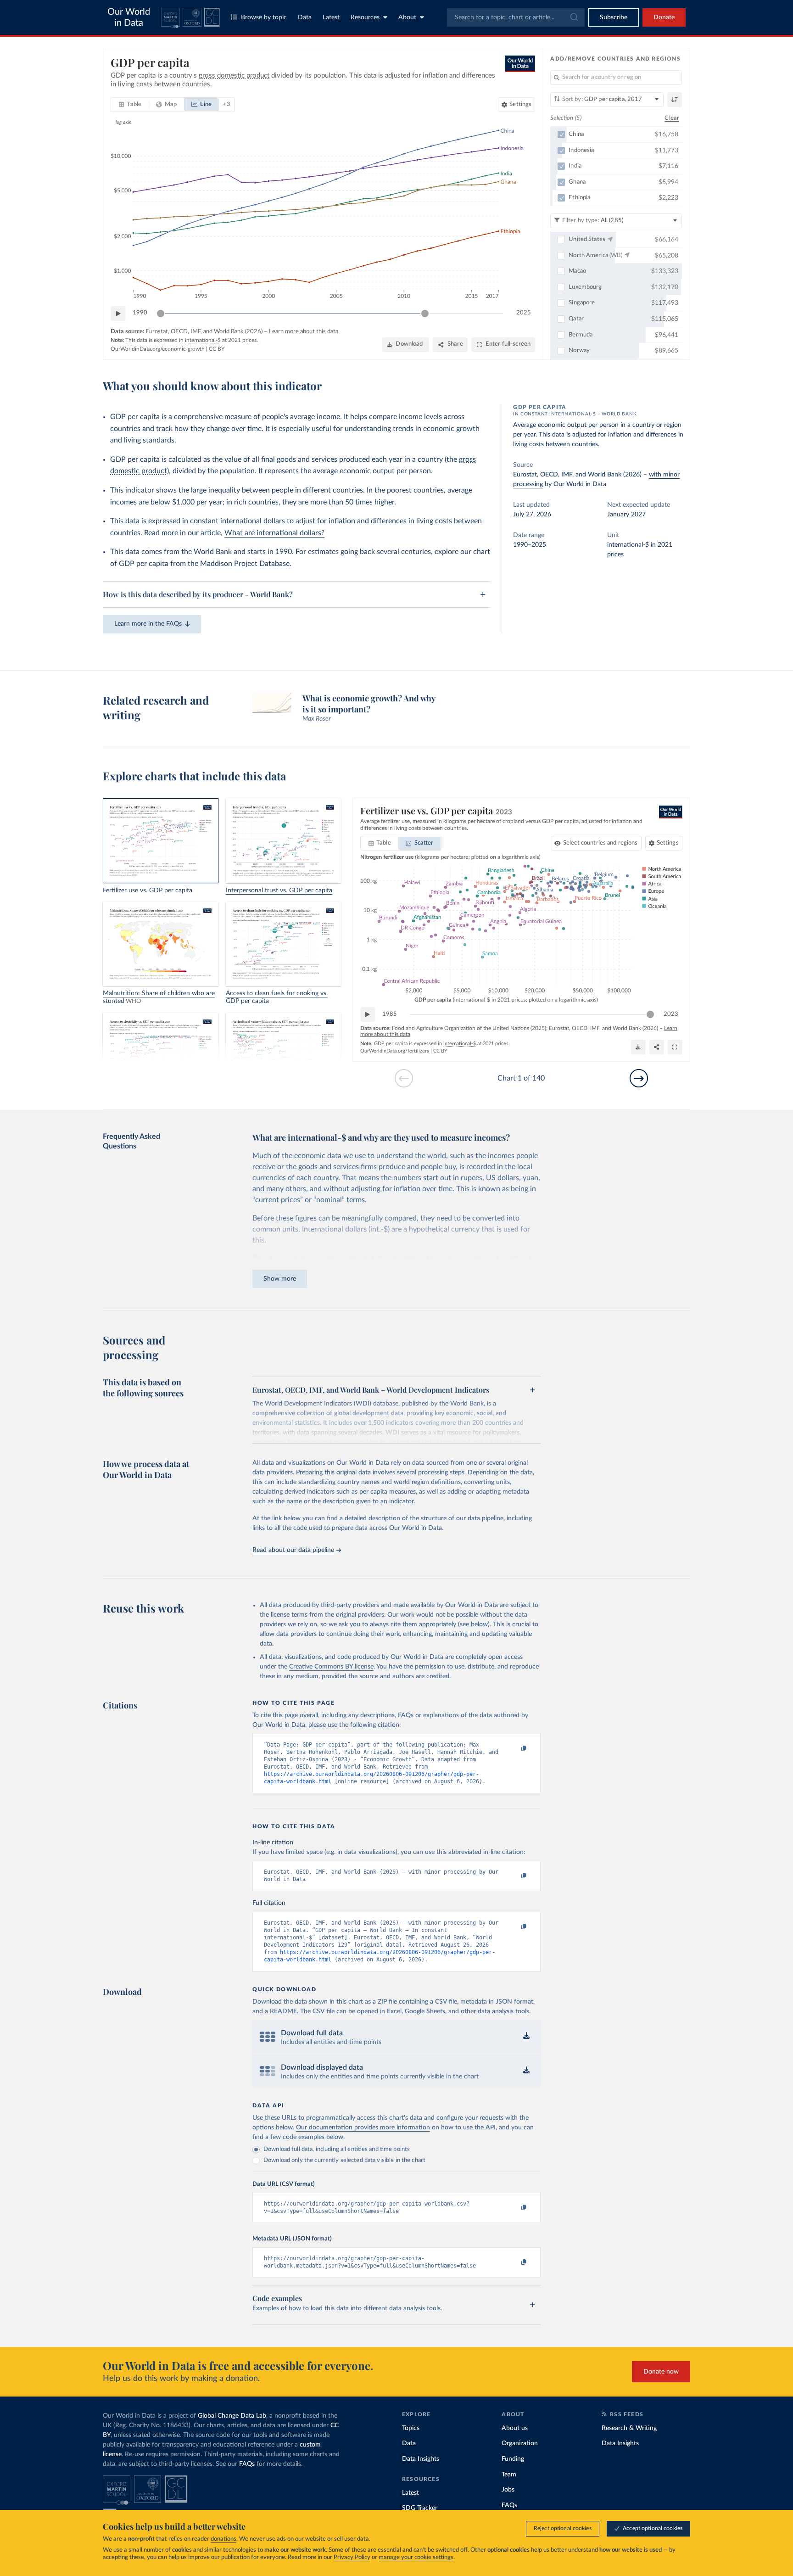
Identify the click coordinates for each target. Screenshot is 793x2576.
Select (600, 843)
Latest (331, 17)
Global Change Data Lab (232, 2416)
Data (305, 17)
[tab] (130, 105)
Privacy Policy (352, 2557)
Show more (280, 1279)
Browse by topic (264, 17)
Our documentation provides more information (363, 2128)
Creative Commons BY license (331, 1667)
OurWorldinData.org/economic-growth (158, 349)
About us (515, 2428)
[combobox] (516, 17)
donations (223, 2539)
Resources (365, 17)
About (407, 17)
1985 (390, 1014)
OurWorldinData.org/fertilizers (395, 1051)
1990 (140, 313)
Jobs (508, 2490)
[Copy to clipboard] (514, 1749)
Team (509, 2475)
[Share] (657, 1047)
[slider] (161, 314)
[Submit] (573, 17)
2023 (671, 1014)
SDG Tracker (420, 2508)
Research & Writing (629, 2428)
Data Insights (421, 2459)
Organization (520, 2443)
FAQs (247, 2464)
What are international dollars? (274, 533)
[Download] (638, 1047)
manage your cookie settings (416, 2557)
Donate (664, 17)
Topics (411, 2428)
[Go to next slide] (639, 1078)
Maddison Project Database (245, 564)
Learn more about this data (304, 332)
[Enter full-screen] (675, 1047)
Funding (513, 2459)
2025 (524, 313)
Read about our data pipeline (293, 1550)
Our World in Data (129, 17)
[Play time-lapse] (118, 314)
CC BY (217, 349)
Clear (672, 118)
